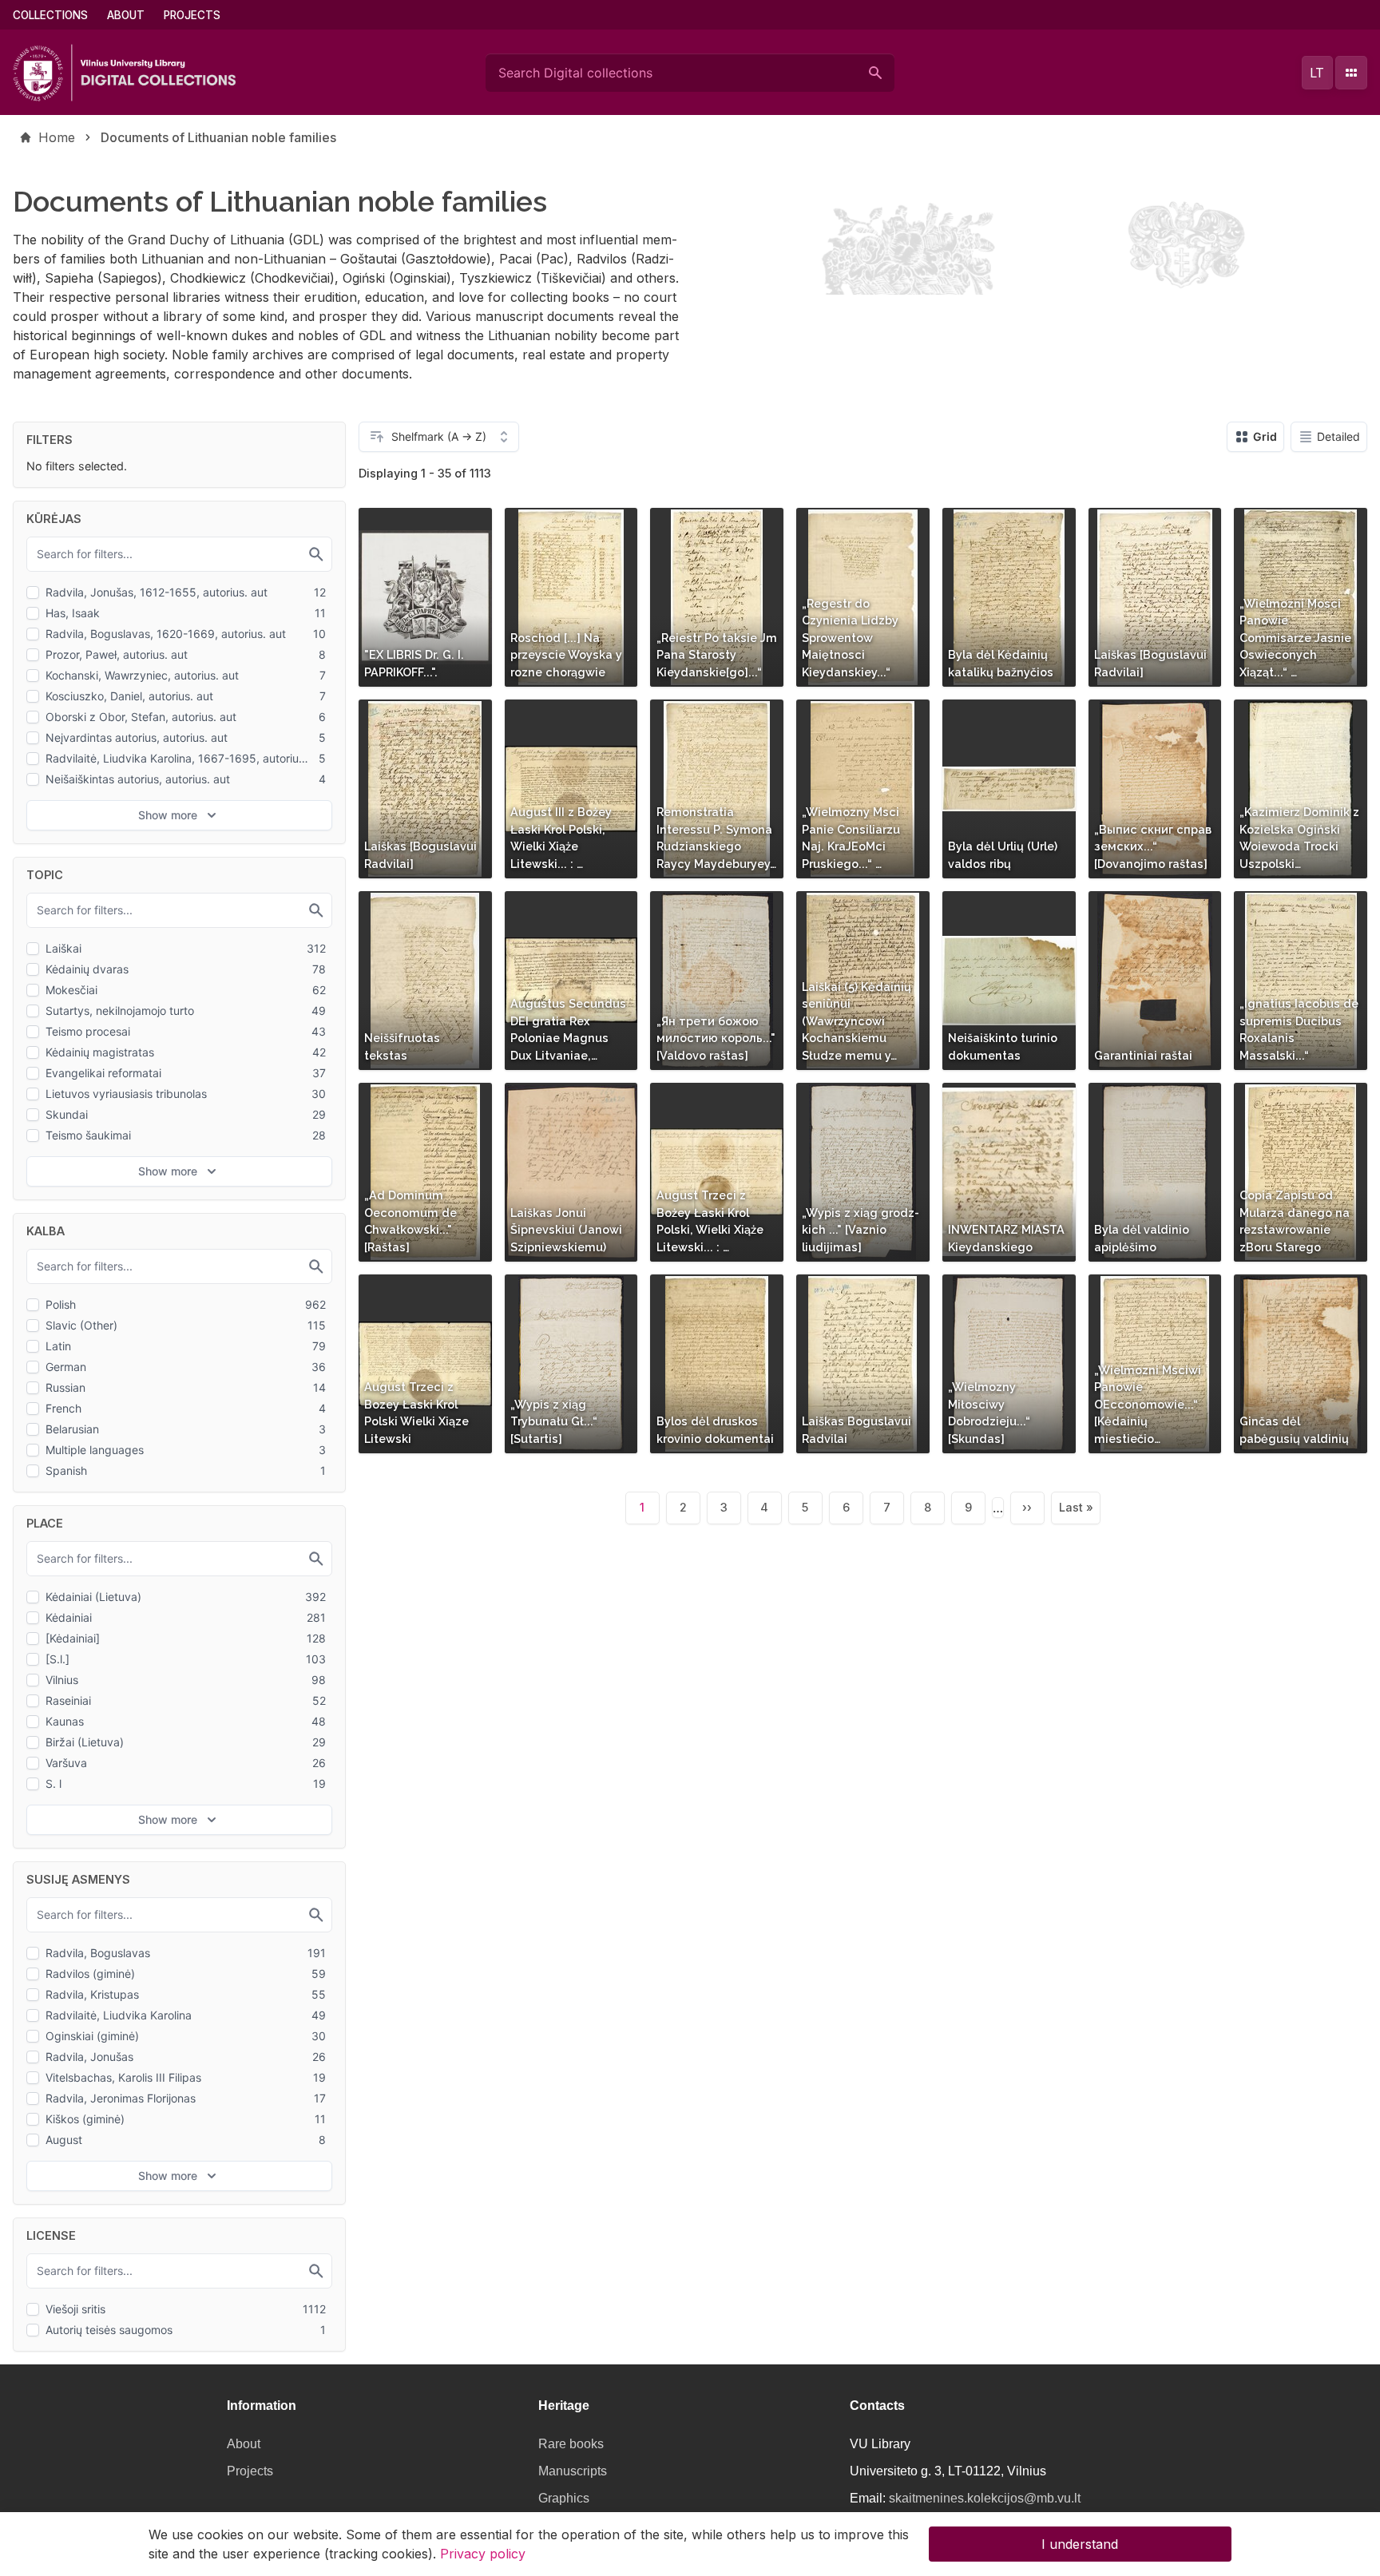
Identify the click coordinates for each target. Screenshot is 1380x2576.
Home (57, 137)
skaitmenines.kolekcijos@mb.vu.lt (985, 2498)
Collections (50, 15)
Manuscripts (573, 2471)
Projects (192, 15)
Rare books (571, 2444)
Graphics (564, 2498)
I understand (1080, 2544)
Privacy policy (483, 2554)
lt (1317, 73)
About (126, 15)
